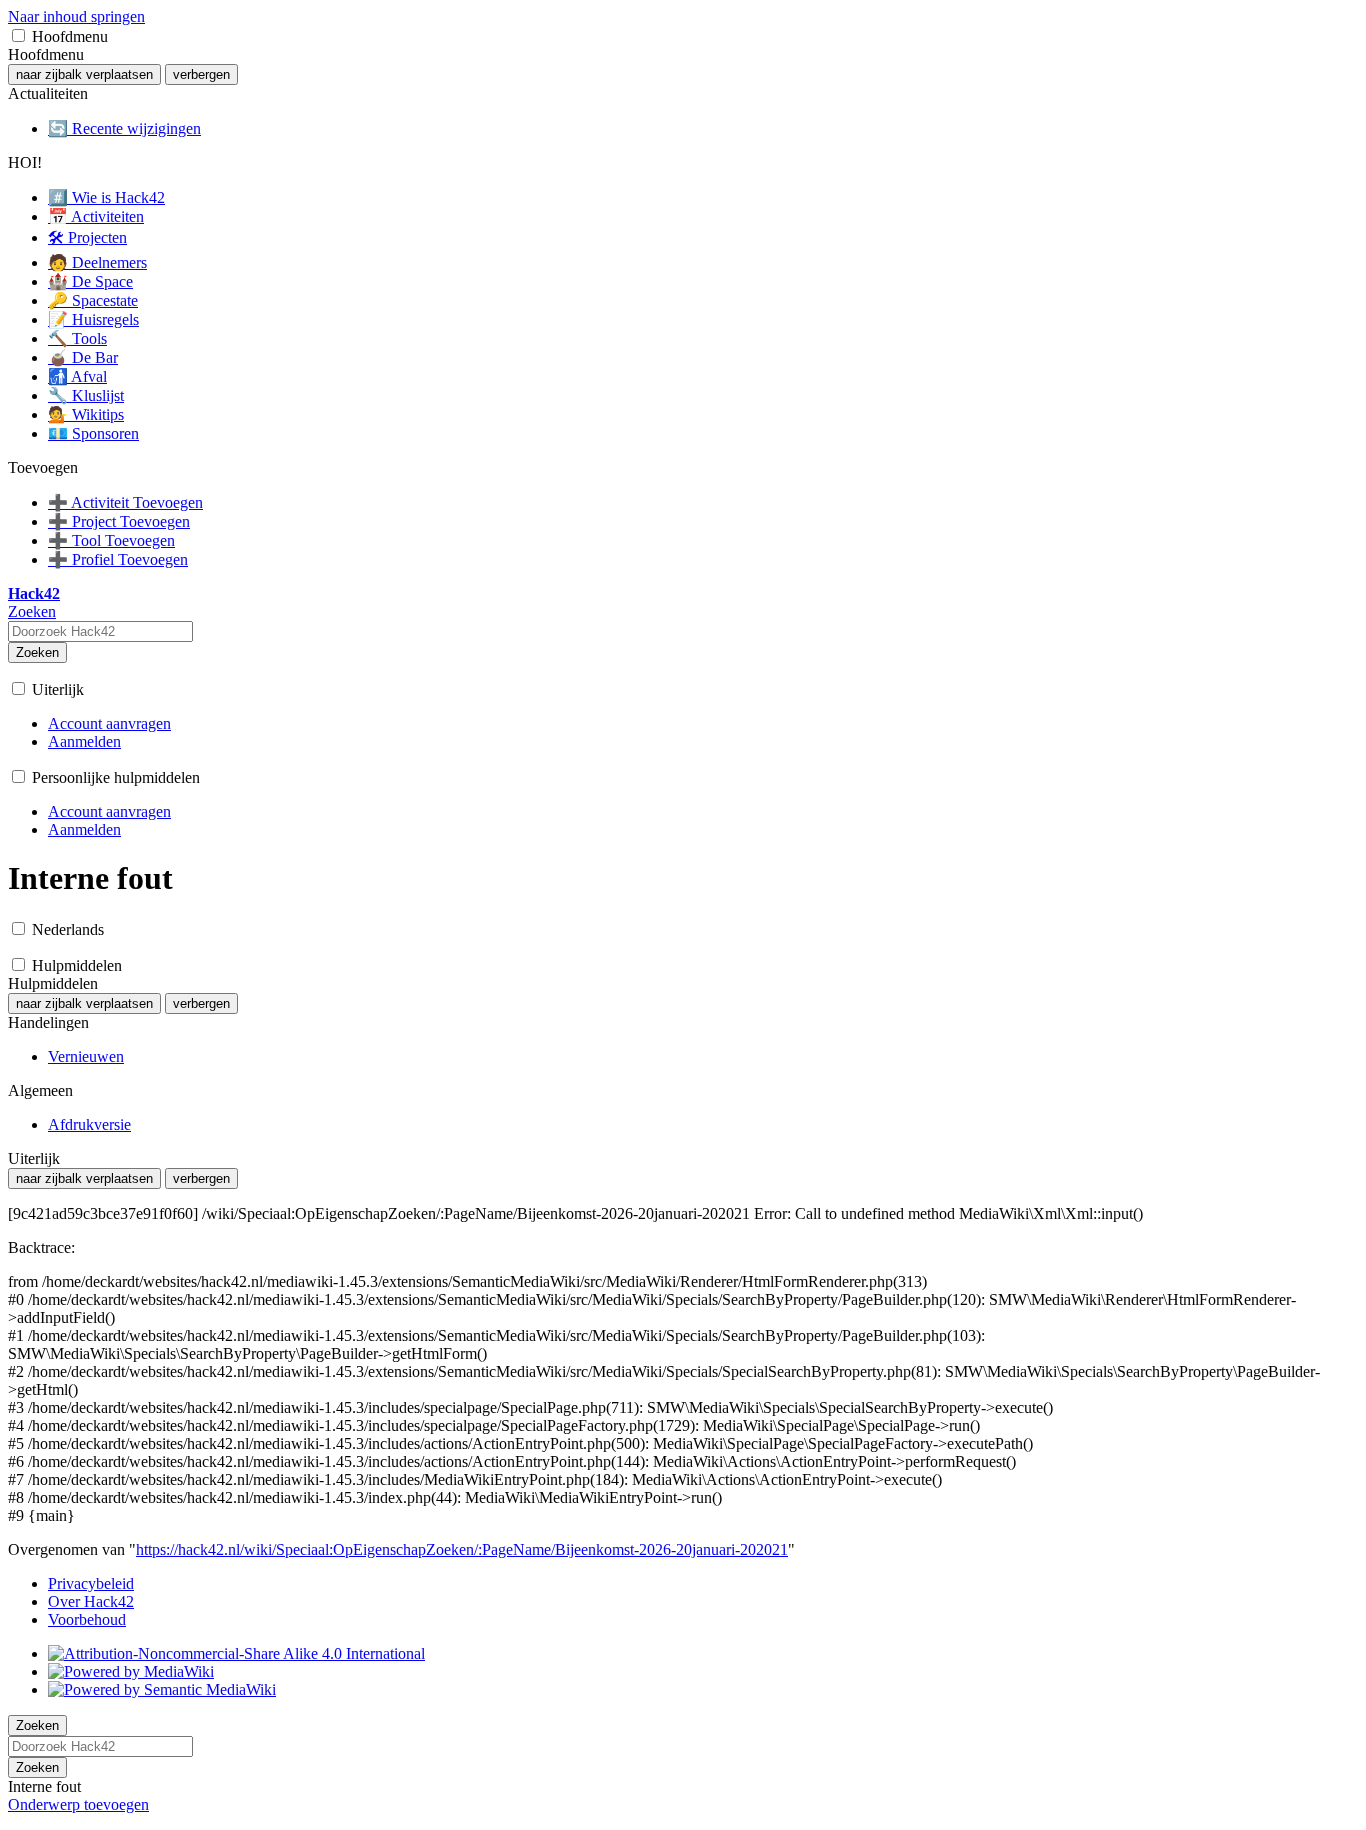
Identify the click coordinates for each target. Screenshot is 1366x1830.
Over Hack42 (91, 1601)
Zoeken (37, 652)
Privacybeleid (91, 1583)
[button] (18, 35)
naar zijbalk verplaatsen (84, 74)
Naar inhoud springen (76, 16)
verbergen (201, 74)
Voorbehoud (87, 1619)
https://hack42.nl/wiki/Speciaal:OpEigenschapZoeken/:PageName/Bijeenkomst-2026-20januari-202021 (462, 1549)
